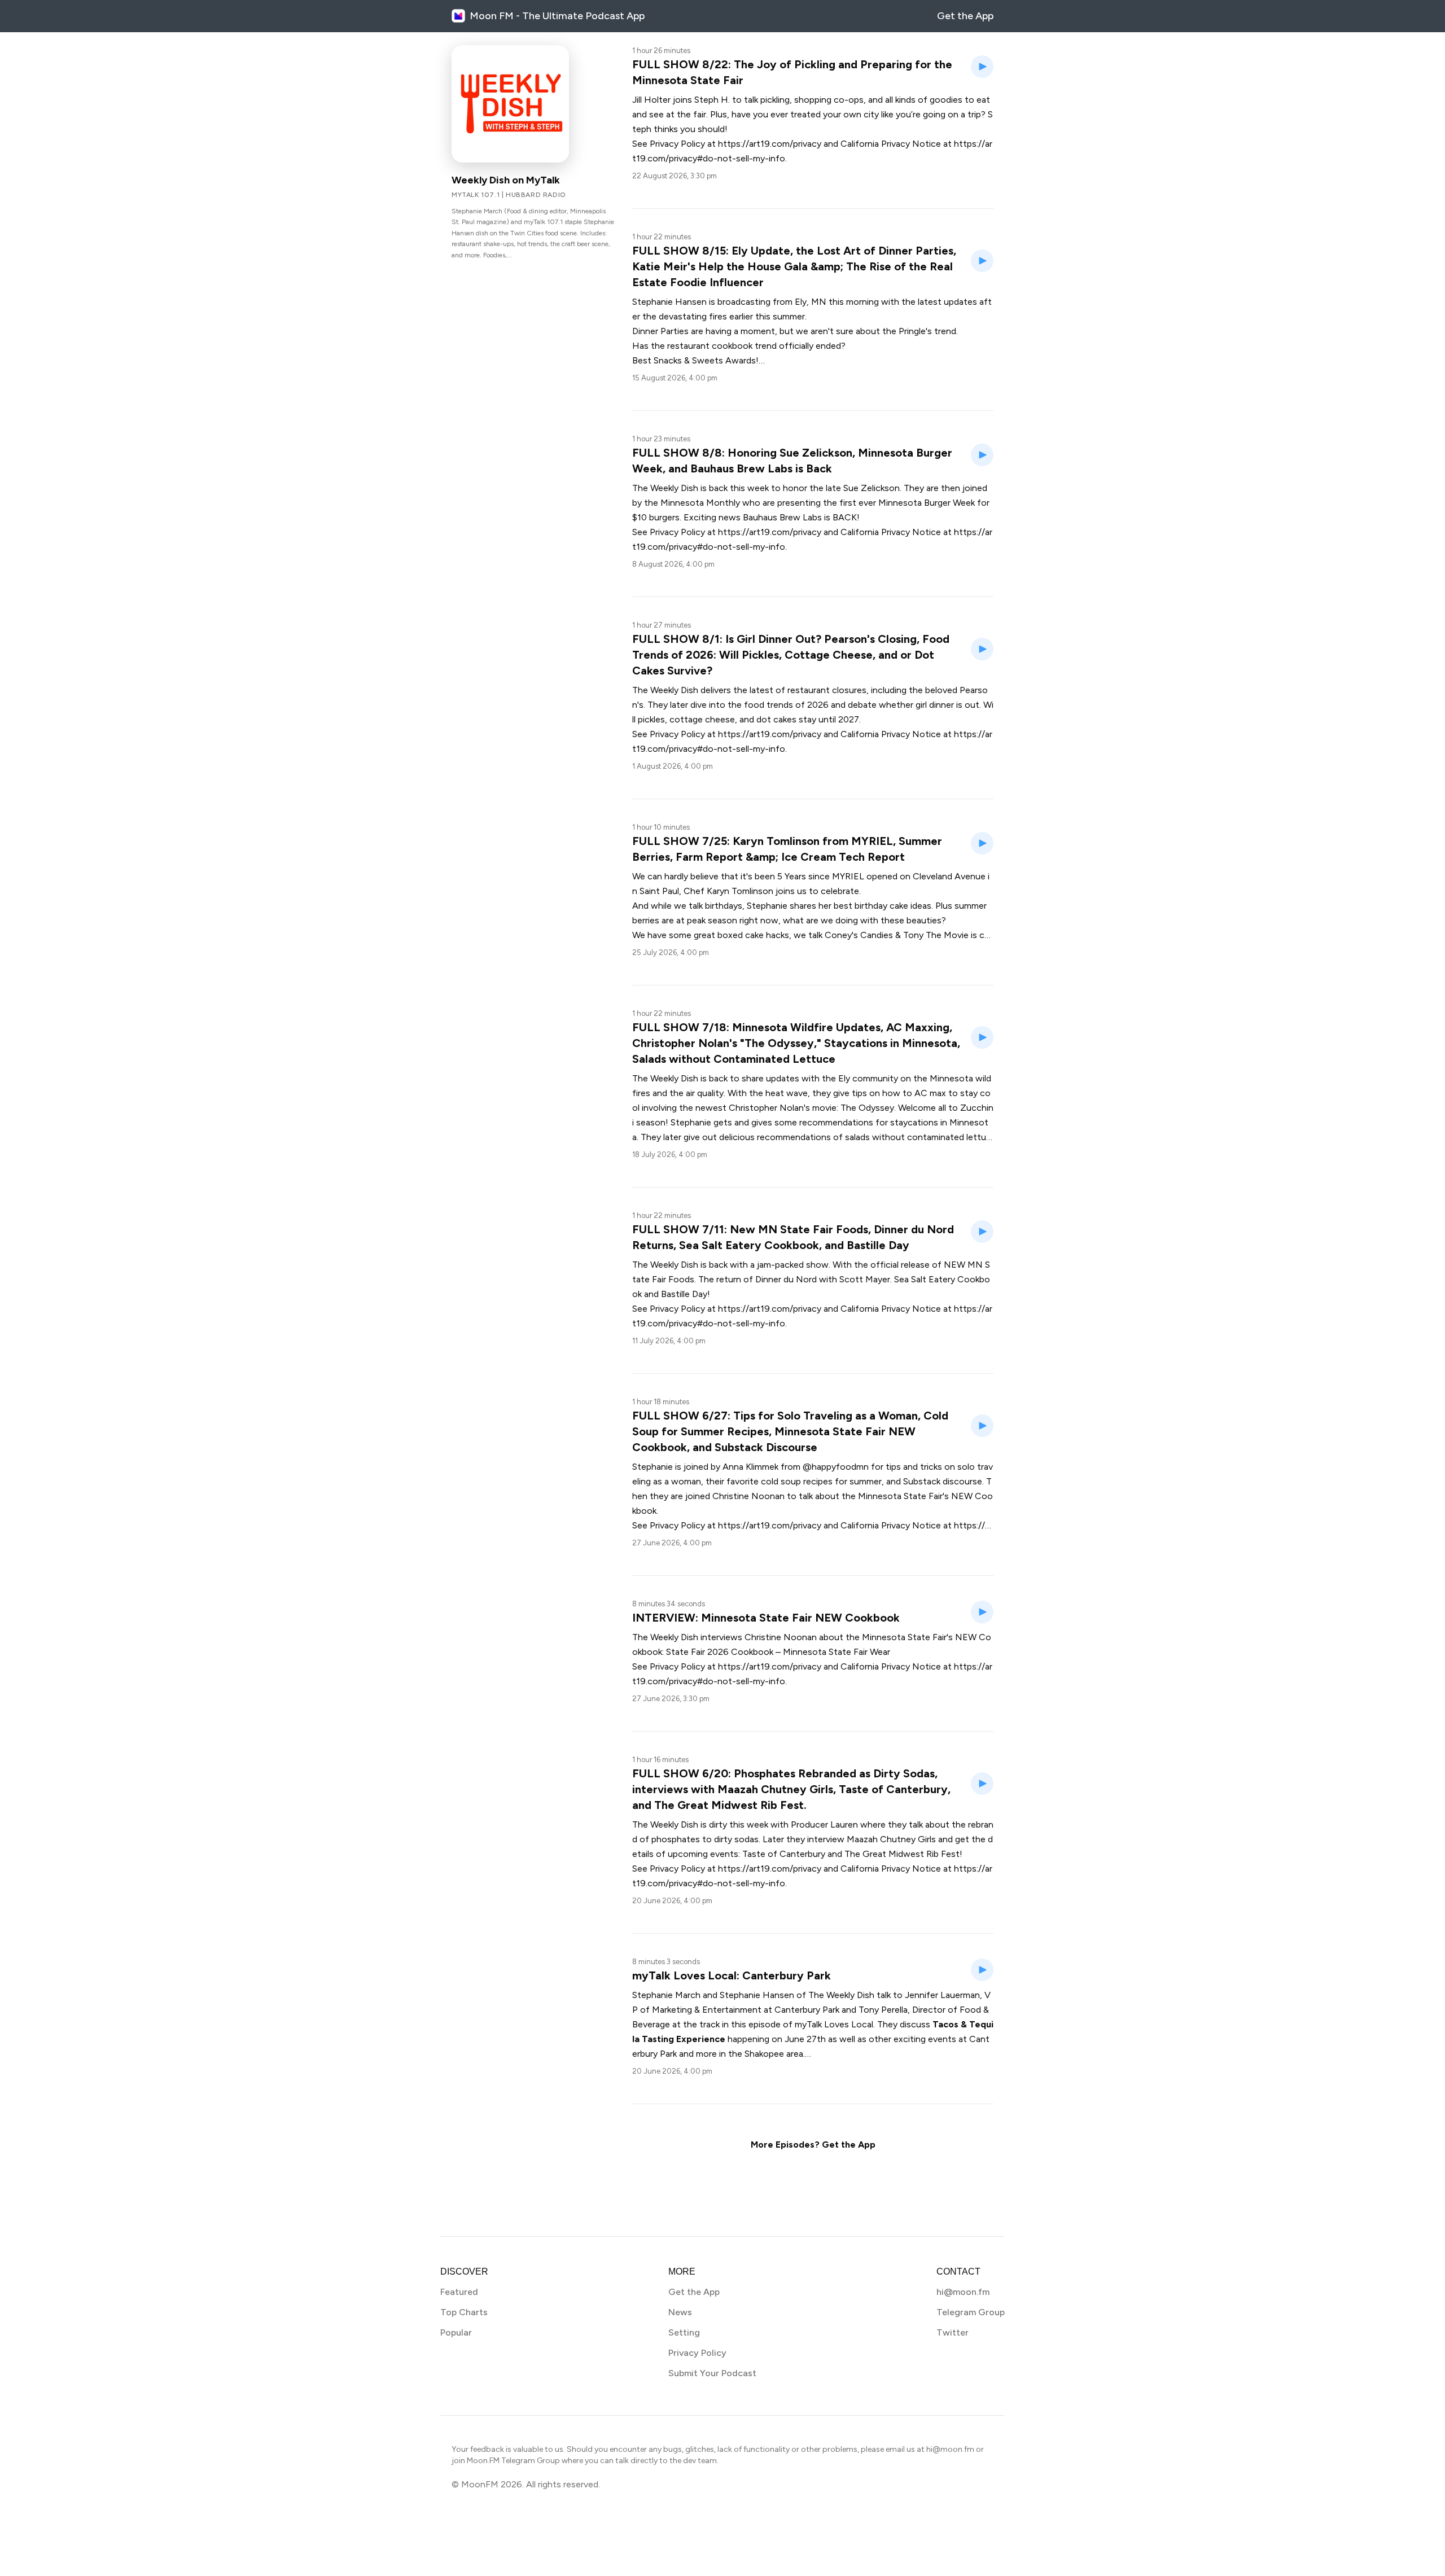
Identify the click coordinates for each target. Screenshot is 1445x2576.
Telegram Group (971, 2312)
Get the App (965, 16)
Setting (684, 2332)
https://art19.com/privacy (770, 144)
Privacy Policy (697, 2353)
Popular (456, 2332)
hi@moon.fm (963, 2292)
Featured (459, 2292)
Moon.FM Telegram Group (513, 2461)
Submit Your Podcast (712, 2373)
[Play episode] (982, 67)
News (680, 2312)
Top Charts (464, 2312)
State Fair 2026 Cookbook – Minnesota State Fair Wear (778, 1652)
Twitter (953, 2332)
